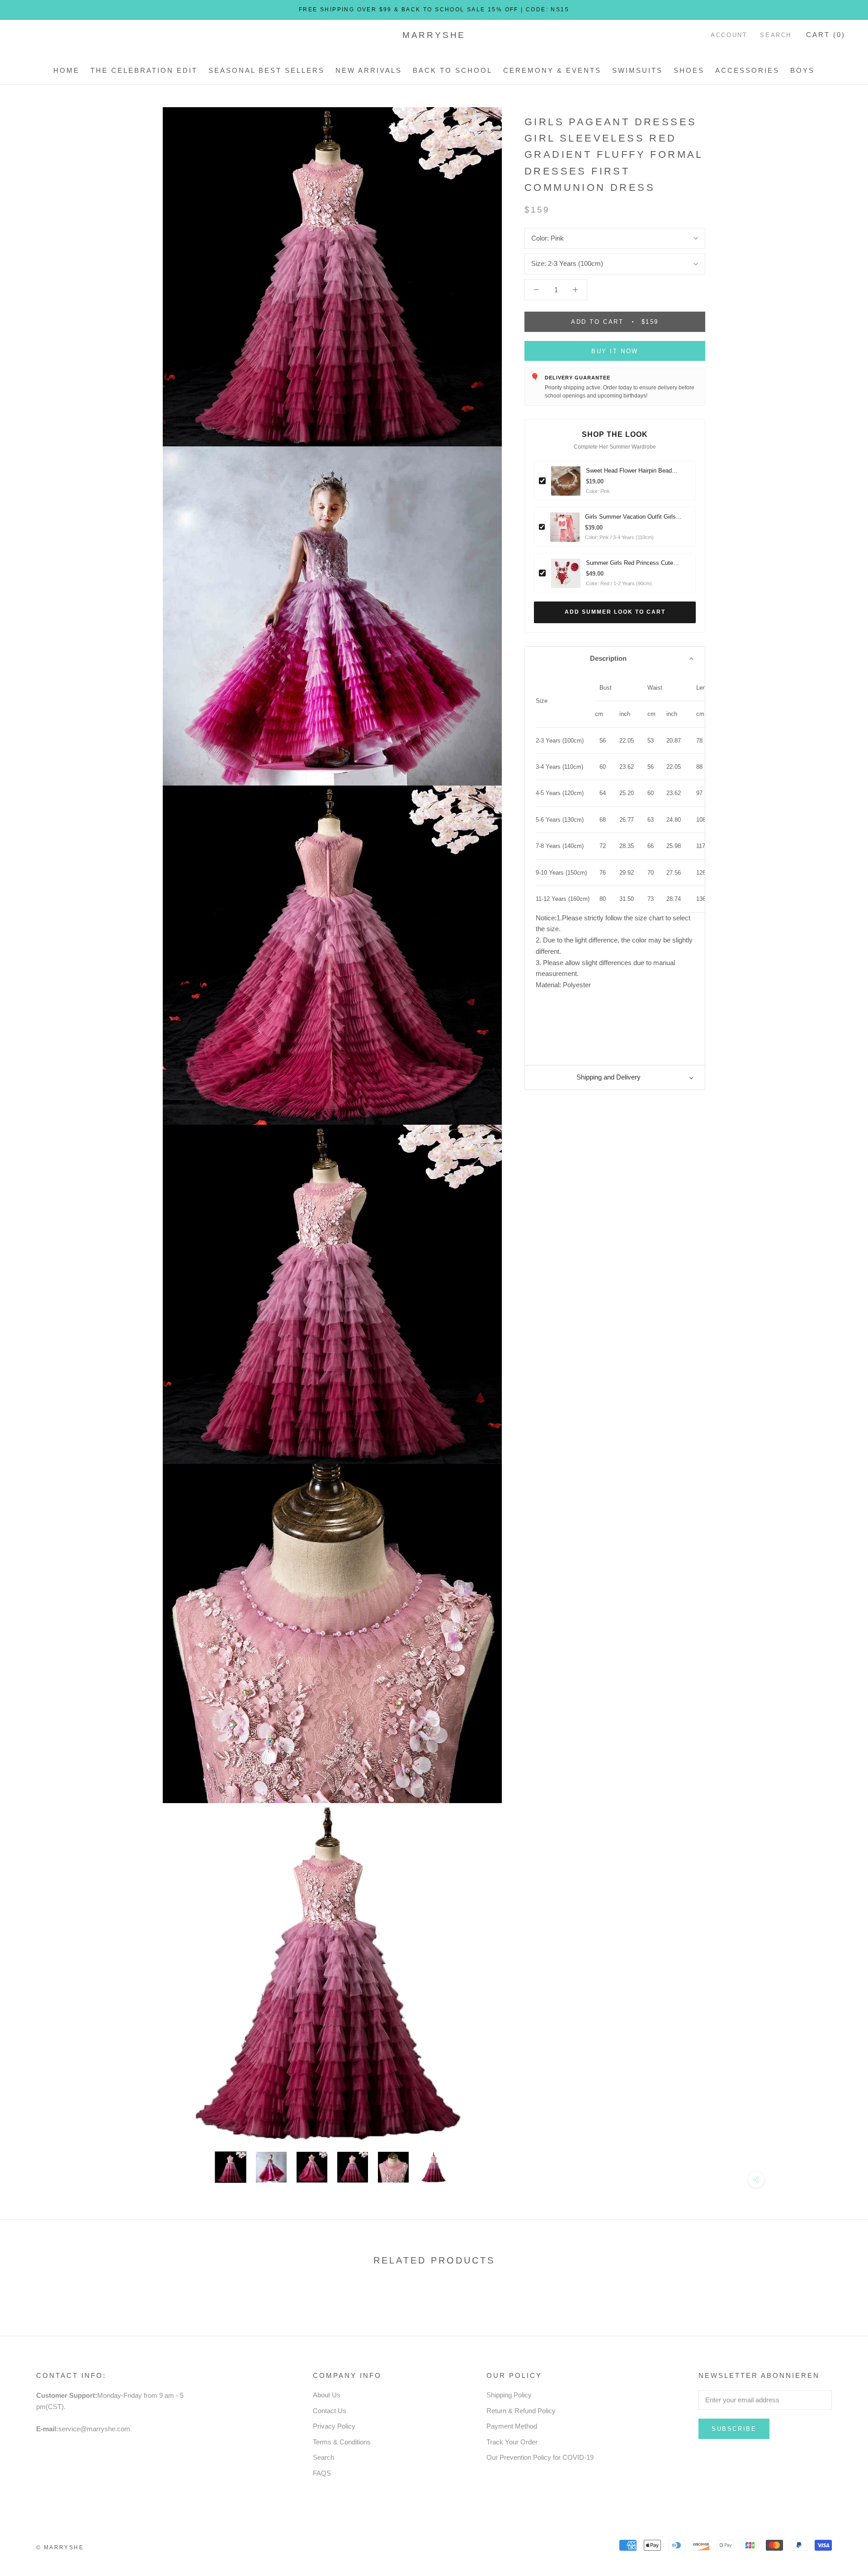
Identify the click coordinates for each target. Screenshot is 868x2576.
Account (729, 35)
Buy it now (615, 351)
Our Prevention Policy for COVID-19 (540, 2457)
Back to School (453, 70)
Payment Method (512, 2426)
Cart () (826, 35)
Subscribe (734, 2429)
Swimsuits (637, 70)
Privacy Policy (334, 2426)
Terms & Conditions (342, 2442)
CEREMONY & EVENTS (552, 70)
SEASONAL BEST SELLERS (267, 70)
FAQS (322, 2473)
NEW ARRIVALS (369, 70)
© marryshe (60, 2548)
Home (66, 70)
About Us (327, 2395)
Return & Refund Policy (521, 2411)
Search (776, 35)
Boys (802, 70)
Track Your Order (512, 2442)
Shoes (689, 70)
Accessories (747, 70)
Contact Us (330, 2411)
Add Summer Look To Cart (615, 612)
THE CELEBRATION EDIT (144, 70)
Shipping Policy (509, 2395)
